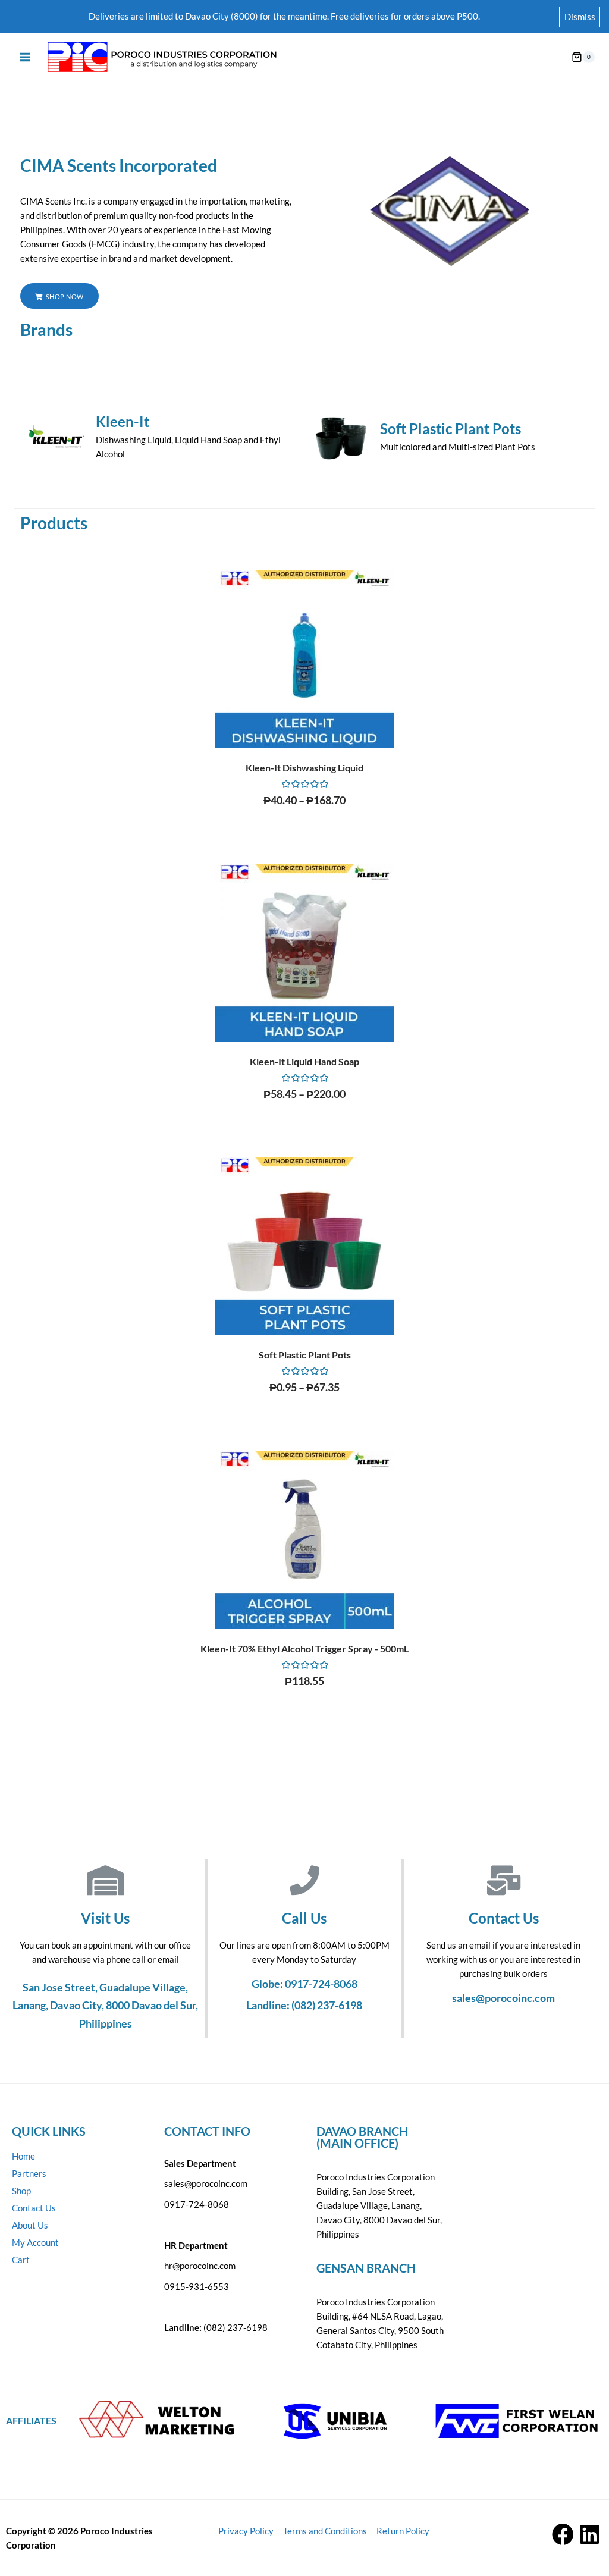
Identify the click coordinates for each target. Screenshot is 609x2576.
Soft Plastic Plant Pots (451, 429)
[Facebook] (563, 2535)
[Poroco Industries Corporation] (161, 57)
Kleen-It (123, 421)
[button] (59, 296)
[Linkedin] (590, 2535)
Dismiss (580, 17)
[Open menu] (25, 57)
